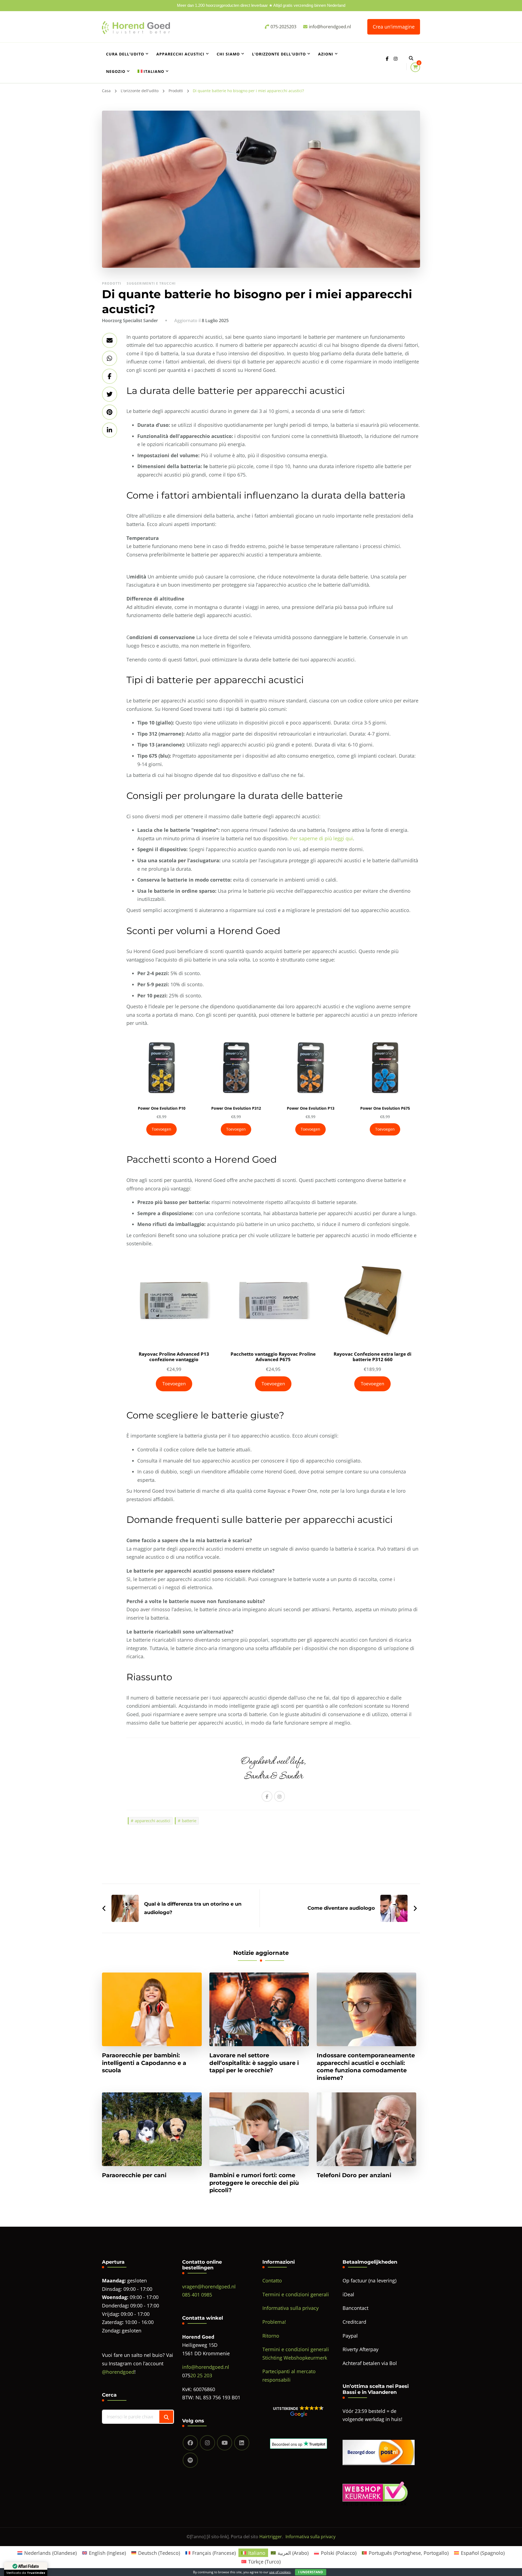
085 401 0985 (197, 2295)
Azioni (326, 54)
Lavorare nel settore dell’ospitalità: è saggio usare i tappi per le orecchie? (254, 2063)
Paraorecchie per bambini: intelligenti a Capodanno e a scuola (144, 2063)
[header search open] (411, 58)
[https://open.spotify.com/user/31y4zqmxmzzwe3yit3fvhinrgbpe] (190, 2460)
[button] (298, 2411)
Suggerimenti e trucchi (151, 283)
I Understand (311, 2572)
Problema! (274, 2322)
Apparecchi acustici (180, 54)
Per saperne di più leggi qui (321, 838)
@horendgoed (118, 2372)
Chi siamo (228, 54)
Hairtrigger (271, 2537)
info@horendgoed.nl (206, 2367)
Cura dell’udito (125, 54)
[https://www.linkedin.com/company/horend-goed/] (242, 2443)
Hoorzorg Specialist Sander (130, 321)
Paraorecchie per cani (134, 2175)
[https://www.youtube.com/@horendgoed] (225, 2443)
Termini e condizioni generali (296, 2294)
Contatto (272, 2281)
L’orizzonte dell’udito (279, 54)
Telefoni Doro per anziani (354, 2175)
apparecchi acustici (153, 1821)
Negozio (116, 71)
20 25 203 (201, 2375)
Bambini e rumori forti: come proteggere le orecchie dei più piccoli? (254, 2183)
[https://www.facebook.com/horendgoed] (190, 2443)
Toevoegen (161, 1129)
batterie (189, 1821)
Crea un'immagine (394, 27)
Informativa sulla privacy (290, 2308)
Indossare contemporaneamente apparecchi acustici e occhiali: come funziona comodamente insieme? (366, 2066)
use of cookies (280, 2572)
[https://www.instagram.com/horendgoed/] (207, 2443)
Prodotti (112, 283)
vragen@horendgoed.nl (209, 2286)
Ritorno (271, 2336)
